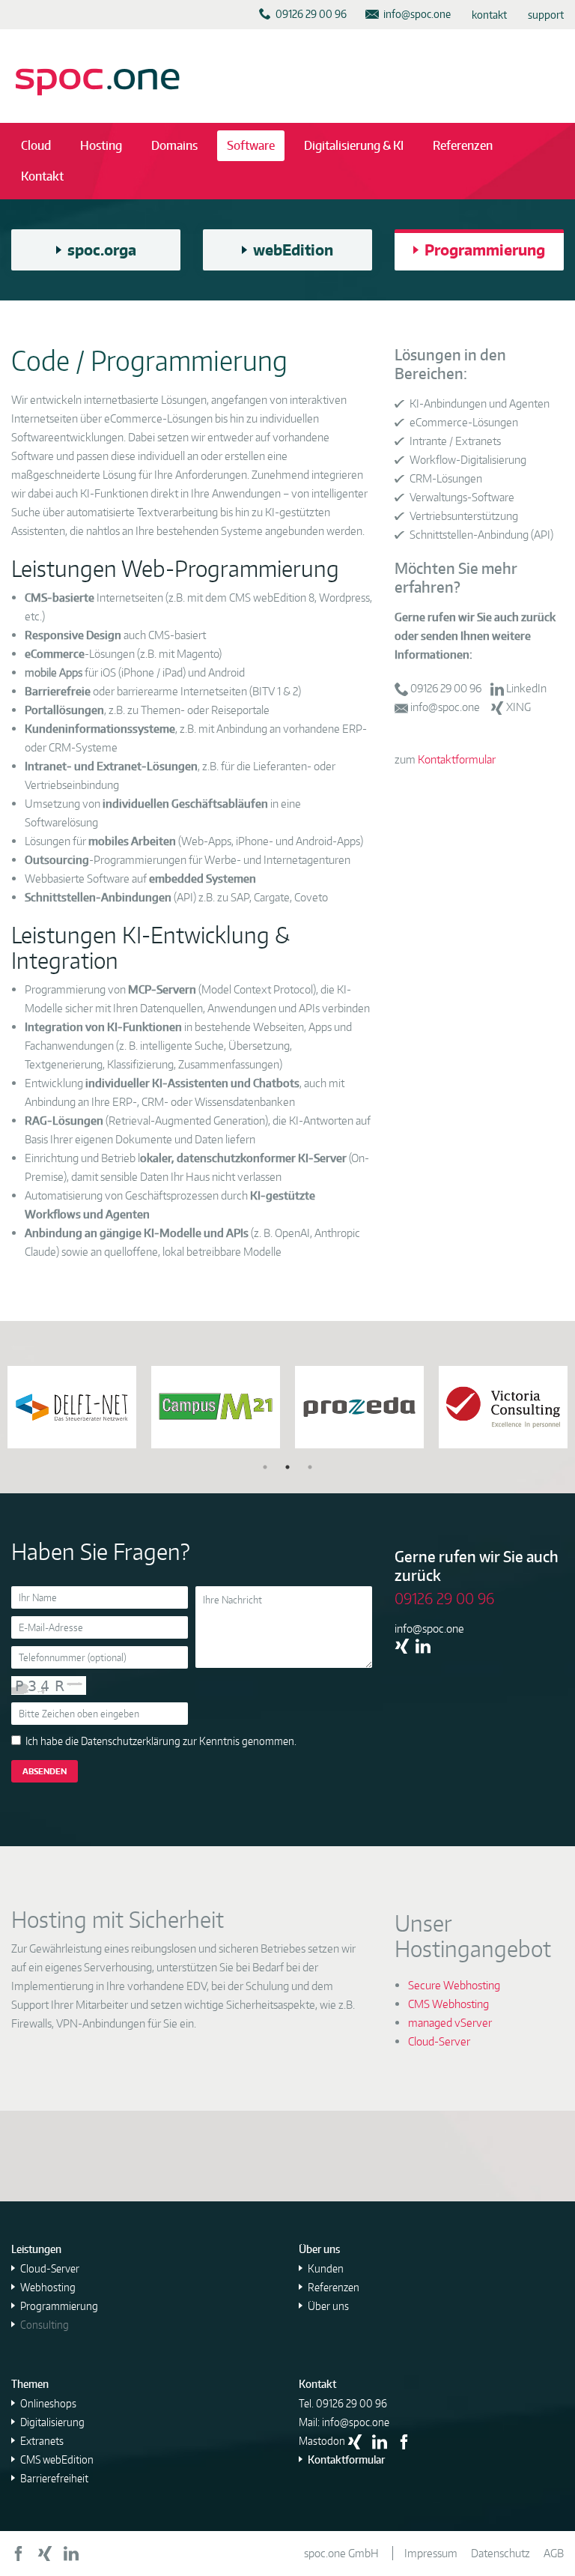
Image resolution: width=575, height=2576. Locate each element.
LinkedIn (526, 688)
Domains (174, 145)
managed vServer (450, 2023)
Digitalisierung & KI (354, 145)
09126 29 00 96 (446, 688)
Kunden (326, 2268)
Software (251, 145)
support (546, 15)
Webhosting (48, 2287)
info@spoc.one (445, 707)
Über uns (328, 2306)
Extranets (42, 2441)
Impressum (431, 2553)
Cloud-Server (439, 2041)
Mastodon (322, 2441)
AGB (554, 2553)
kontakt (489, 15)
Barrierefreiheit (54, 2478)
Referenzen (463, 145)
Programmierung (59, 2306)
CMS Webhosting (448, 2004)
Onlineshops (48, 2403)
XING (518, 707)
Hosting (101, 145)
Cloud (36, 145)
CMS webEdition (57, 2459)
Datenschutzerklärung (131, 1741)
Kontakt (42, 176)
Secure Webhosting (454, 1985)
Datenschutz (501, 2553)
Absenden (45, 1771)
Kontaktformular (457, 759)
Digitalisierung (52, 2422)
